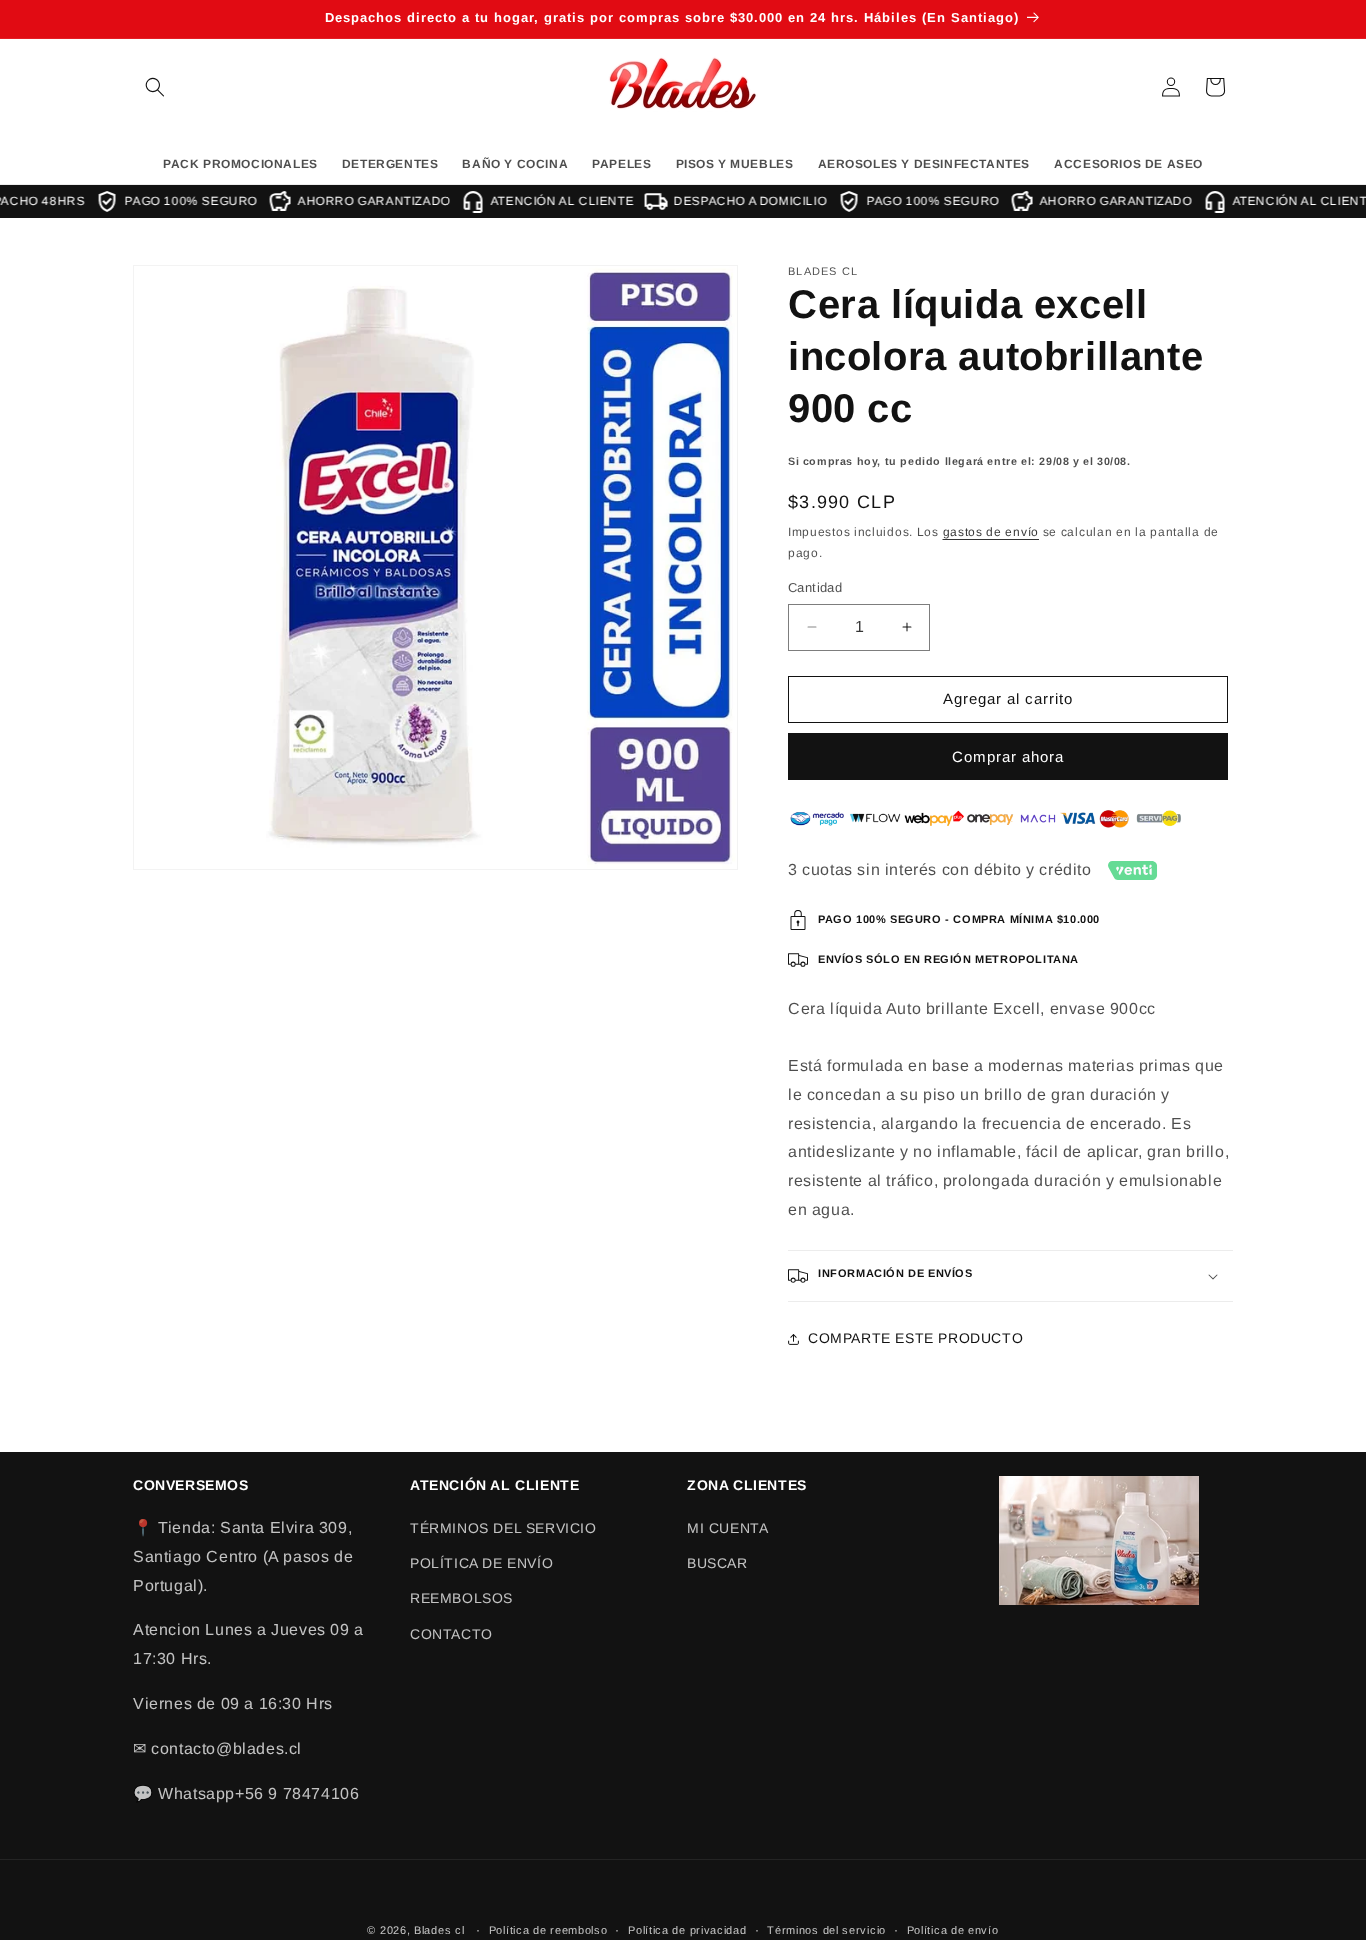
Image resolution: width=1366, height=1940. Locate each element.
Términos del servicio (826, 1929)
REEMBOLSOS (461, 1599)
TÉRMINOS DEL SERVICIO (503, 1528)
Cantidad (815, 587)
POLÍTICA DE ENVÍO (481, 1563)
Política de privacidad (687, 1929)
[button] (155, 87)
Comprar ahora (1008, 756)
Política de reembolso (548, 1929)
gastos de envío (991, 533)
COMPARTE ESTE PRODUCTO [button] (915, 1338)
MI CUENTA (727, 1528)
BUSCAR (717, 1563)
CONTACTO (451, 1634)
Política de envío (953, 1929)
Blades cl (439, 1930)
